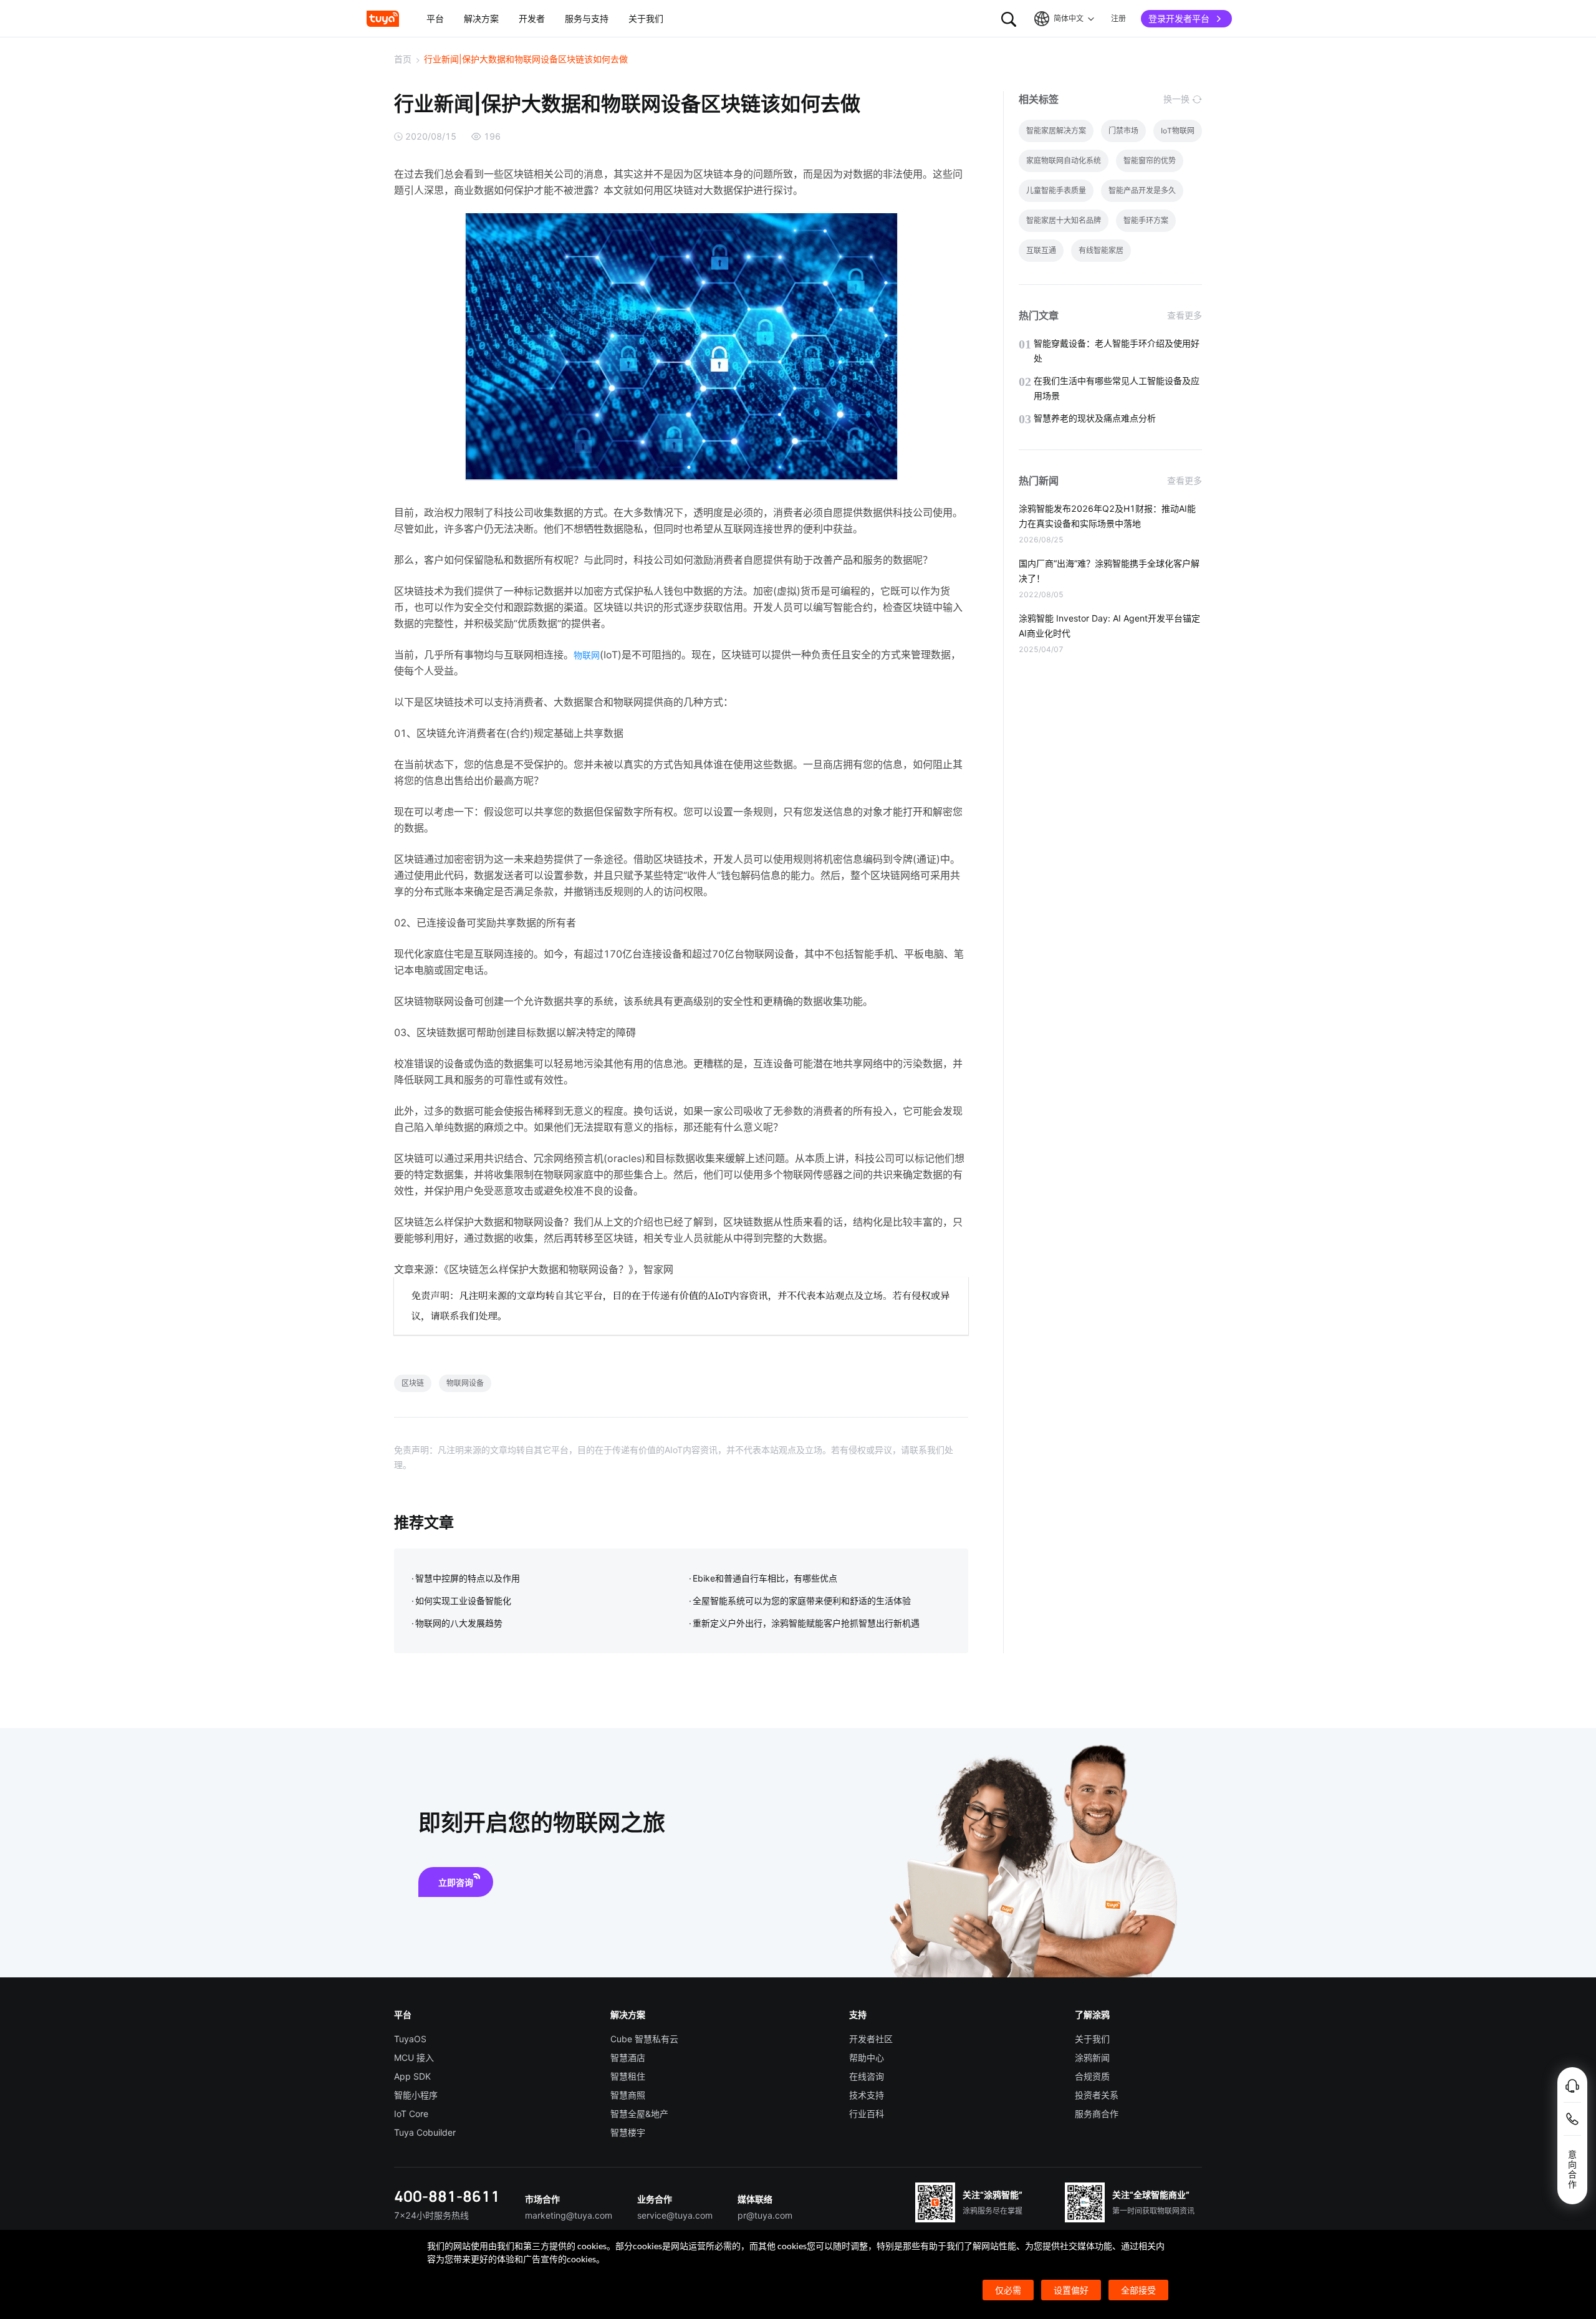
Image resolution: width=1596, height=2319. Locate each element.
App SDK (412, 2076)
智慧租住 (628, 2076)
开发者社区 (871, 2039)
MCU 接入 (414, 2057)
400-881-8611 (447, 2196)
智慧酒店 (628, 2057)
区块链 (413, 1383)
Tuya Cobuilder (425, 2132)
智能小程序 (416, 2095)
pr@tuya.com (765, 2215)
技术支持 (867, 2095)
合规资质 (1092, 2076)
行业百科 (867, 2114)
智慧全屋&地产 (639, 2114)
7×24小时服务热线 (431, 2215)
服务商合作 (1097, 2114)
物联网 (587, 655)
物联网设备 (465, 1383)
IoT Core (411, 2114)
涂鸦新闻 (1092, 2057)
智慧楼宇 (628, 2132)
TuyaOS (410, 2039)
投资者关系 (1097, 2095)
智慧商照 (628, 2095)
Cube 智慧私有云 (644, 2039)
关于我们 (1092, 2039)
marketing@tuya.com (569, 2215)
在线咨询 (867, 2076)
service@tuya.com (675, 2215)
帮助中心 (867, 2057)
